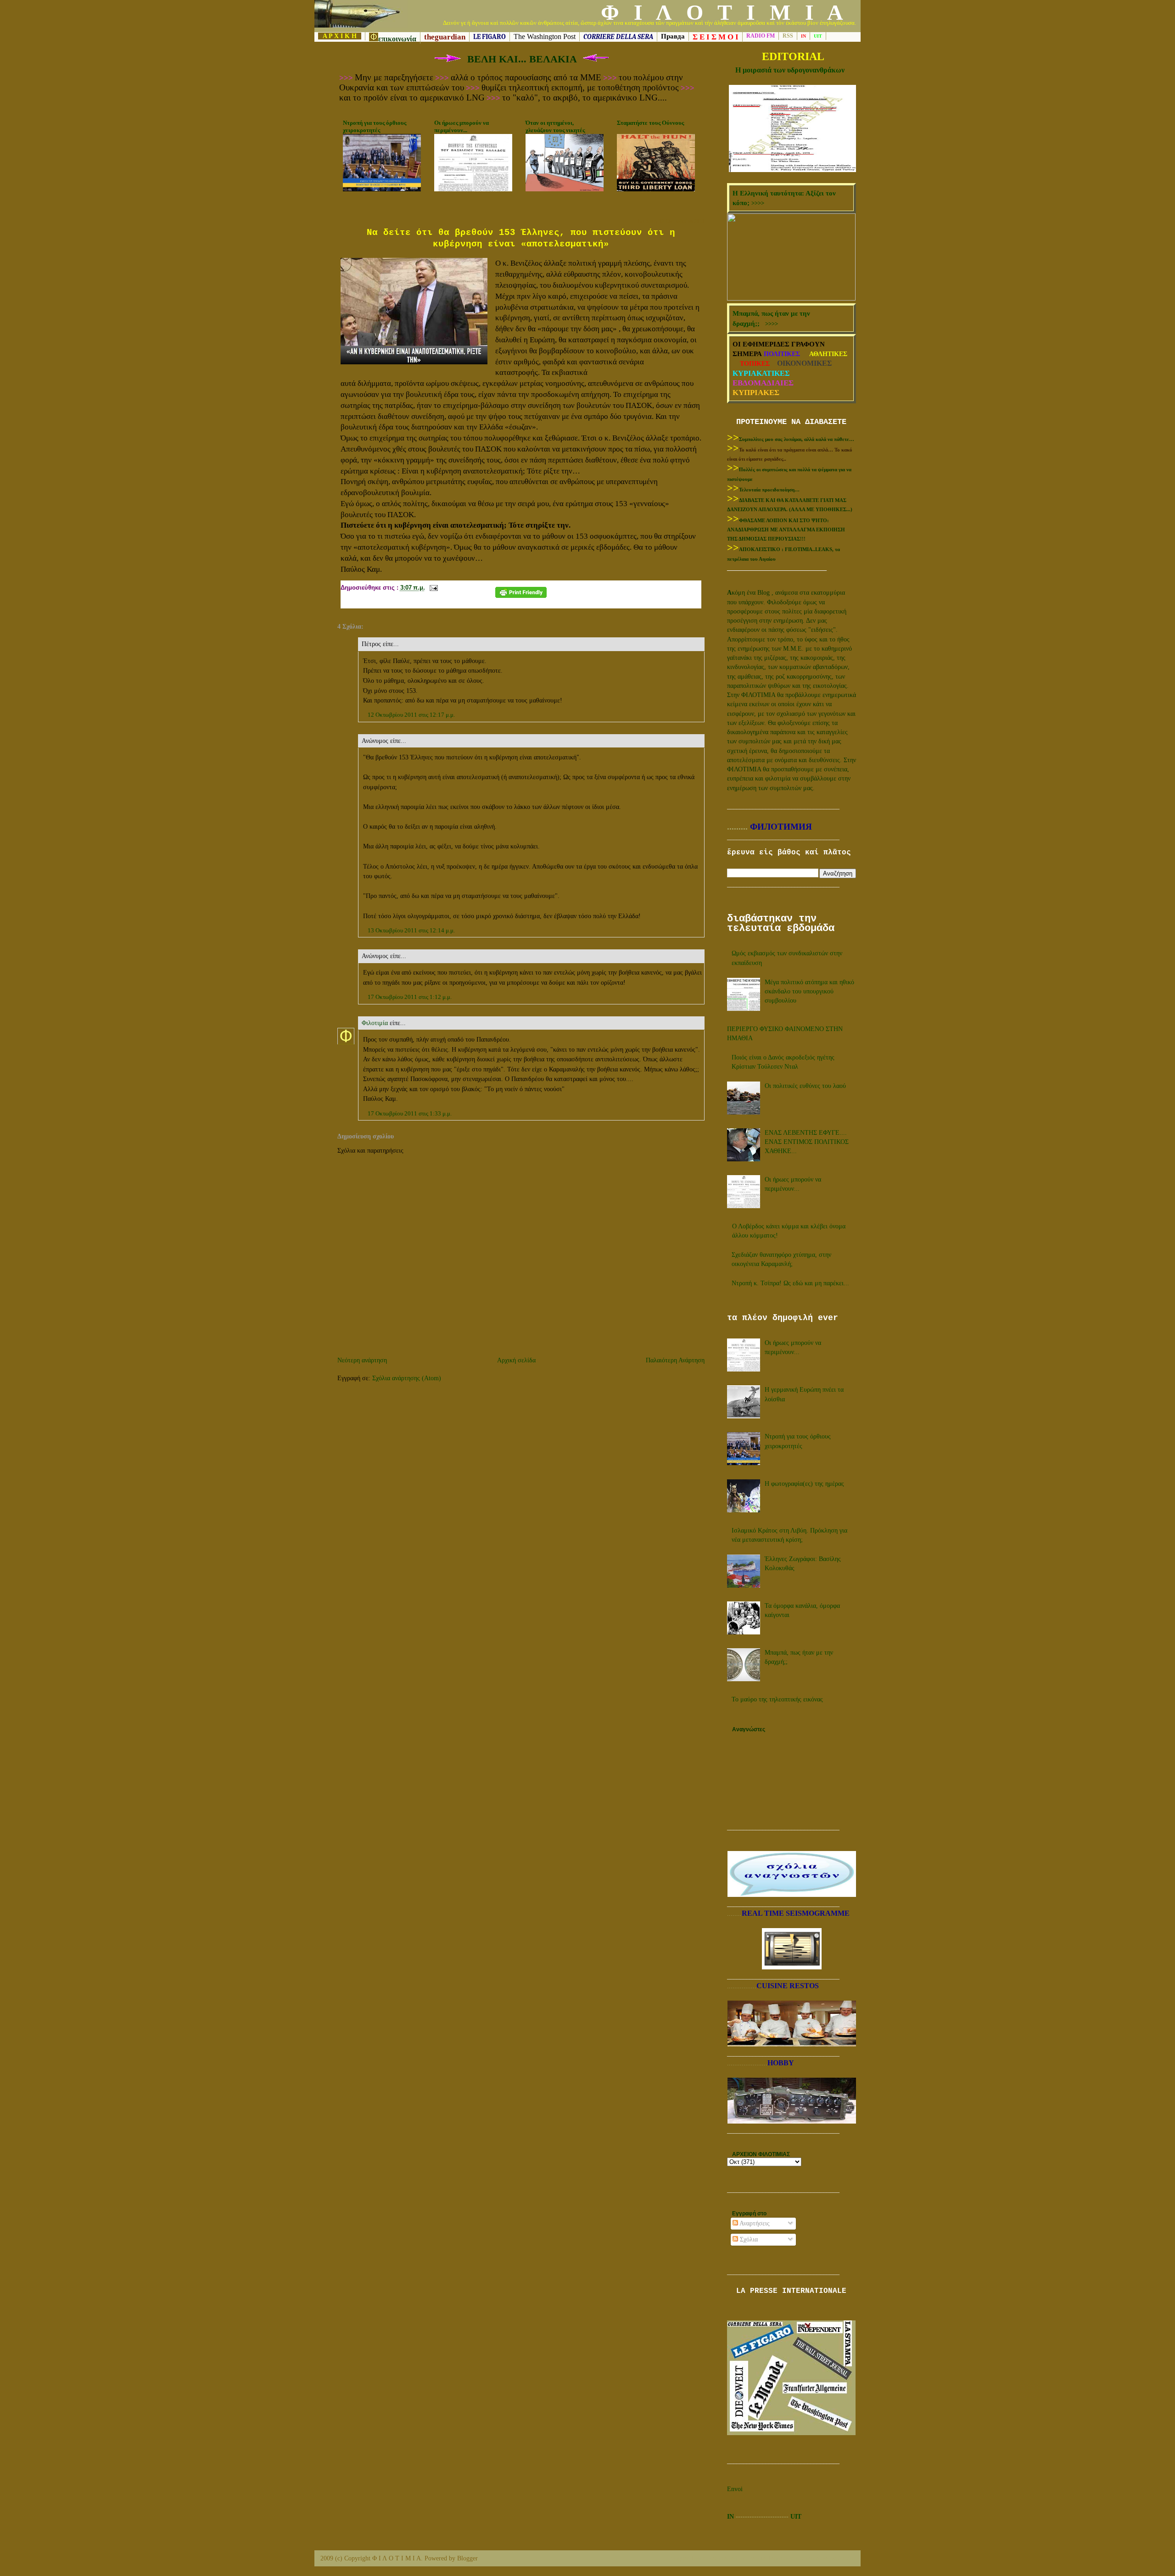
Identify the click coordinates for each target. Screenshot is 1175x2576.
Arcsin (846, 2558)
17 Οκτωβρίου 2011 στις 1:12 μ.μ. (410, 997)
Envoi (735, 2489)
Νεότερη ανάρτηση (362, 1360)
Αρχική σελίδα (516, 1360)
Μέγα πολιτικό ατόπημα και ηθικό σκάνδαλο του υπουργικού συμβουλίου (809, 992)
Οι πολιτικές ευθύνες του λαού (805, 1086)
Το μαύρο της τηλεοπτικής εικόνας (777, 1699)
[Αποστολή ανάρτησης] (433, 588)
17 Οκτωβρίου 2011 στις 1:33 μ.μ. (410, 1113)
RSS (788, 36)
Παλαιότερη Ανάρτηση (675, 1360)
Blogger (467, 2558)
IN (730, 2517)
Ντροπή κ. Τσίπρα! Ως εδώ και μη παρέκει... (790, 1283)
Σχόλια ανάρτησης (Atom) (407, 1378)
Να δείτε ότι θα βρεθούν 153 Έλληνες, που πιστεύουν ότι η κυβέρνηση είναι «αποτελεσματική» (521, 238)
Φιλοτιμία (375, 1023)
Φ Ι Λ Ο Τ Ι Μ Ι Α (724, 12)
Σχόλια (748, 2239)
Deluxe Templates (770, 2558)
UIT (796, 2517)
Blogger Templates (693, 2558)
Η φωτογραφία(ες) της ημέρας (804, 1484)
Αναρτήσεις (754, 2223)
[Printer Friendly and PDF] (521, 596)
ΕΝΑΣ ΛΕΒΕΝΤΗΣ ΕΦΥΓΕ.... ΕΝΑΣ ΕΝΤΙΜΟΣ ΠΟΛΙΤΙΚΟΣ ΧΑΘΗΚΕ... (807, 1142)
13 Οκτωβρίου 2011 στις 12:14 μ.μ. (411, 930)
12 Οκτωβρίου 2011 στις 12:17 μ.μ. (411, 715)
